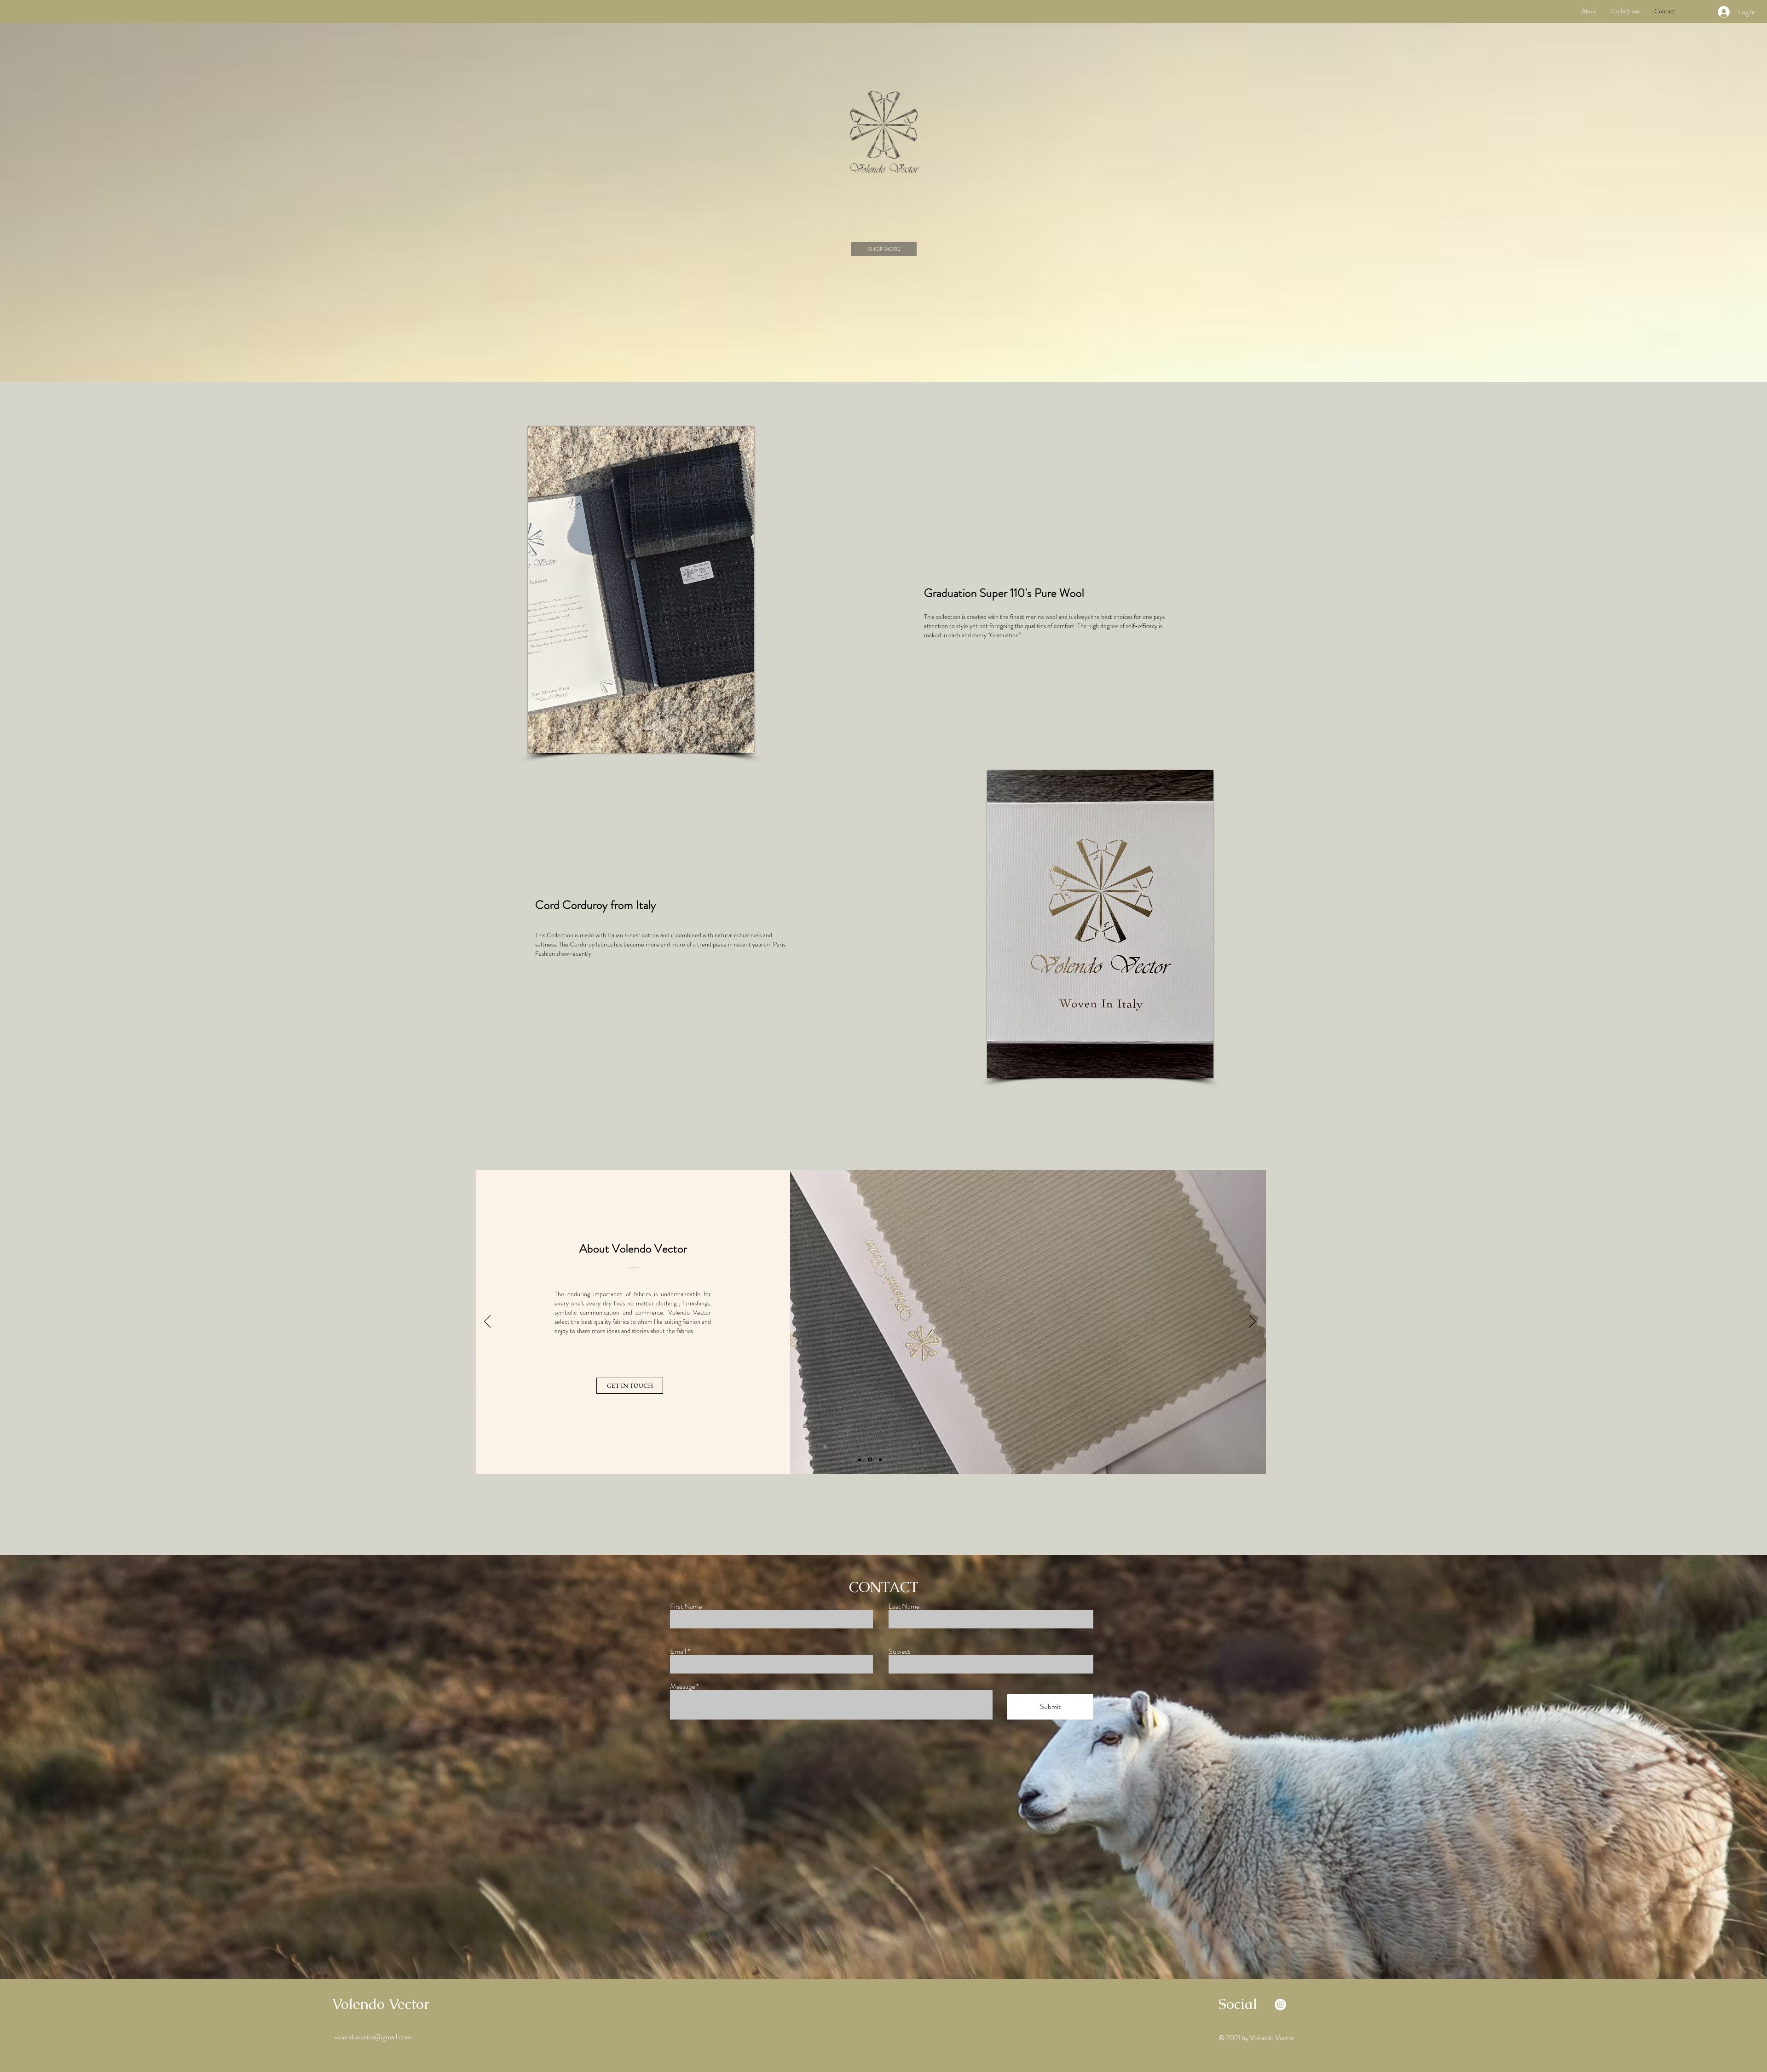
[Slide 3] (880, 1460)
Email (678, 1651)
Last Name (904, 1606)
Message (682, 1686)
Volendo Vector (381, 2004)
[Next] (1252, 1322)
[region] (637, 592)
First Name (686, 1606)
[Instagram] (1280, 2005)
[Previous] (488, 1322)
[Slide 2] (871, 1460)
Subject (899, 1651)
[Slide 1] (860, 1460)
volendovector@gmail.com (373, 2037)
